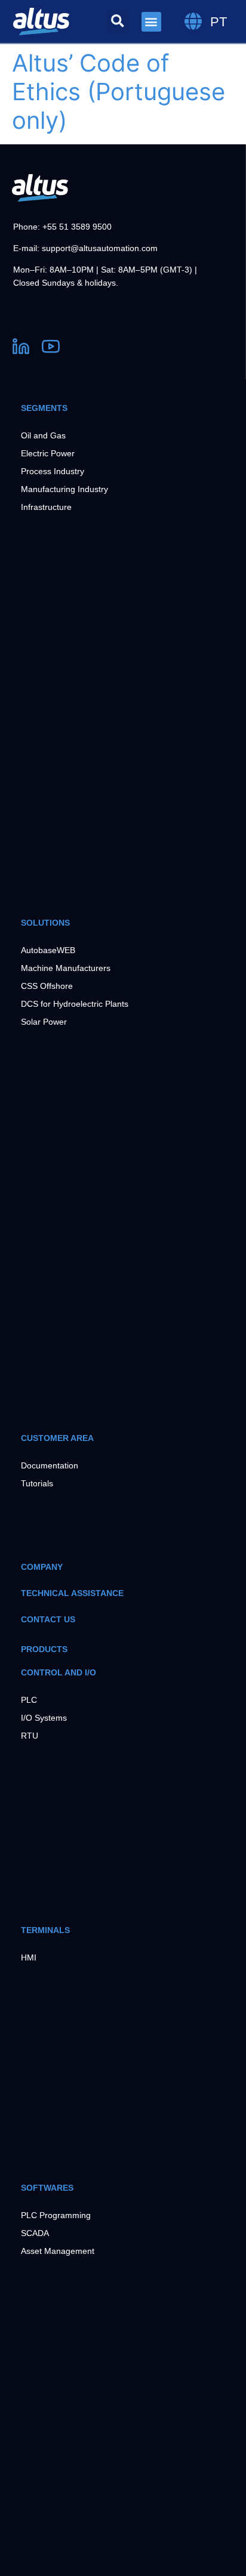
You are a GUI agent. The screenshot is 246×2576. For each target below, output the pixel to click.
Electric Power (48, 453)
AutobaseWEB (48, 950)
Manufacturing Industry (64, 489)
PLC (29, 1700)
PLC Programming (56, 2215)
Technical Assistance (72, 1593)
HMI (29, 1957)
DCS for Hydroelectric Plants (75, 1004)
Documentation (50, 1465)
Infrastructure (46, 507)
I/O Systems (44, 1718)
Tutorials (37, 1483)
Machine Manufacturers (66, 968)
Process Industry (53, 471)
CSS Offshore (47, 986)
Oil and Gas (43, 435)
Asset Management (58, 2251)
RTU (30, 1736)
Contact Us (48, 1619)
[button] (118, 21)
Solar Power (44, 1022)
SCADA (35, 2233)
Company (42, 1567)
